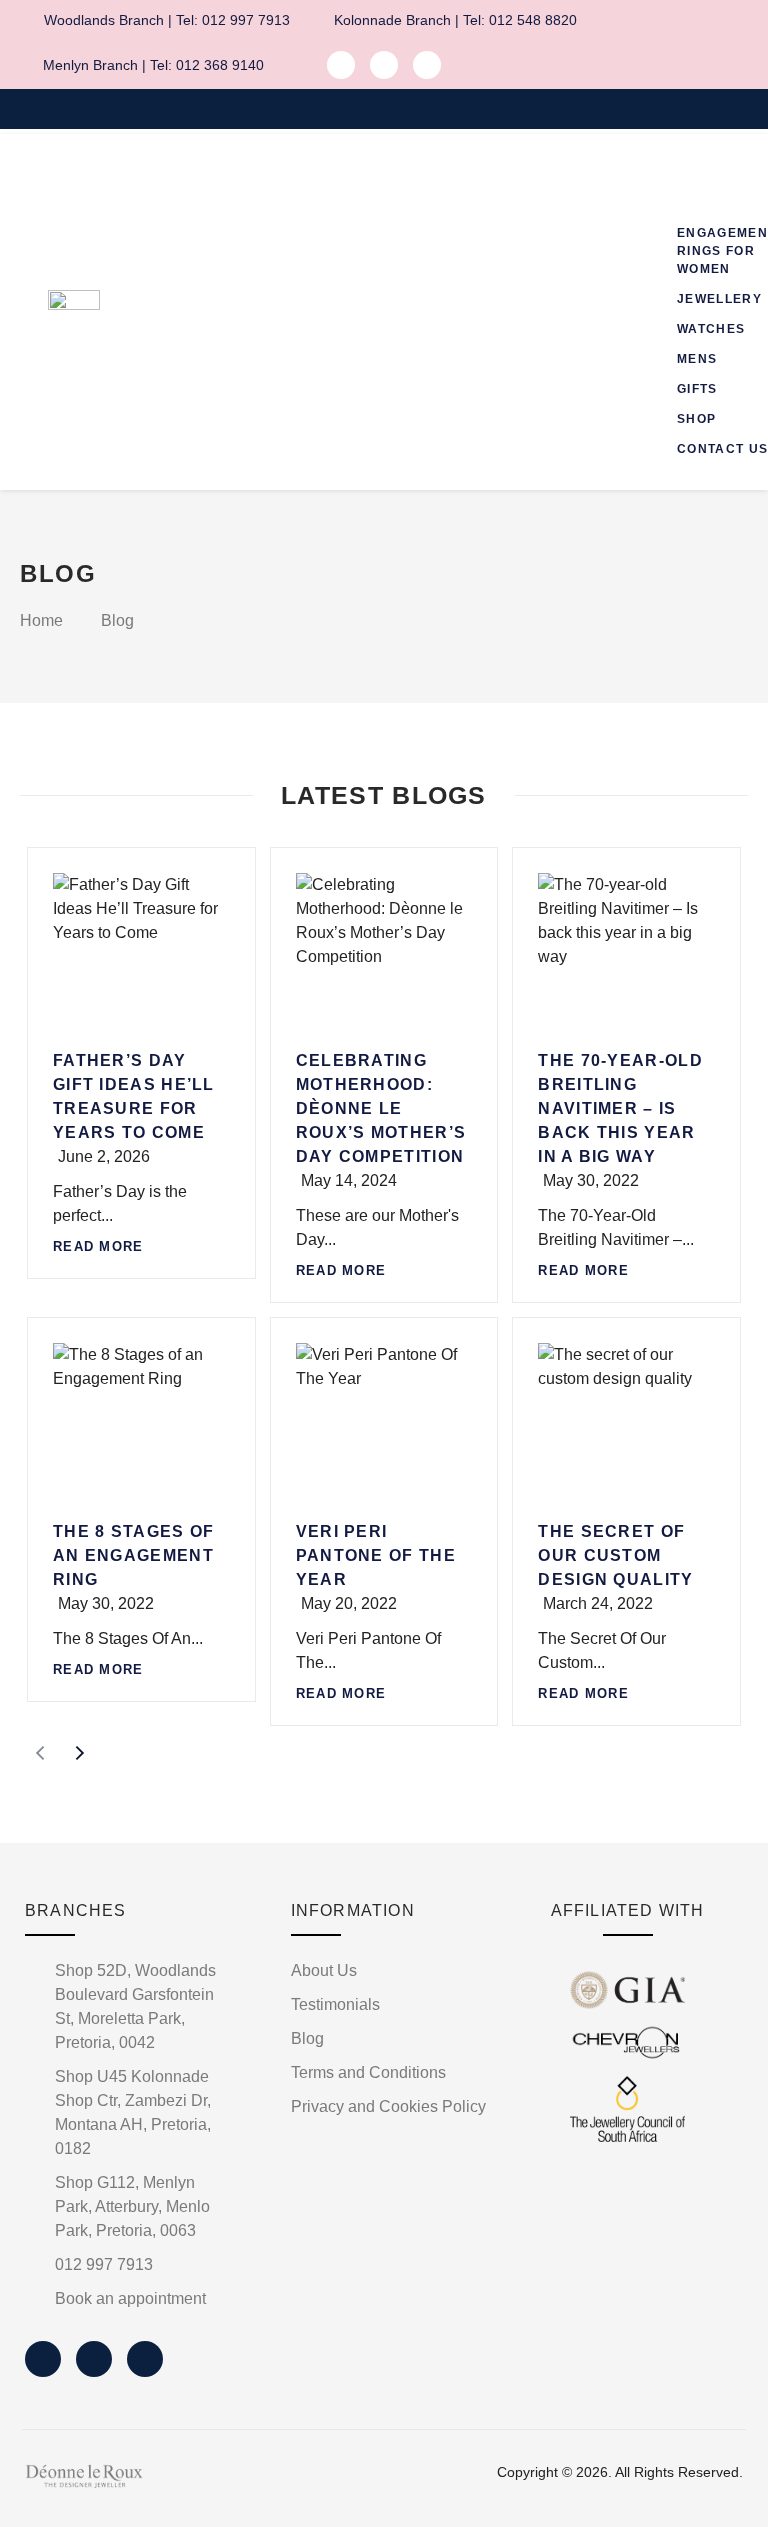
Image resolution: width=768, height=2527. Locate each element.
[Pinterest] (427, 65)
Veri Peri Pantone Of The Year (376, 1555)
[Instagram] (384, 65)
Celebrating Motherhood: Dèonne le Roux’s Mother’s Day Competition (381, 1108)
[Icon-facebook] (341, 65)
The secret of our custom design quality (615, 1555)
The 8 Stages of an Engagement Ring (134, 1555)
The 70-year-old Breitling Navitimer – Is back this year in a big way (620, 1108)
